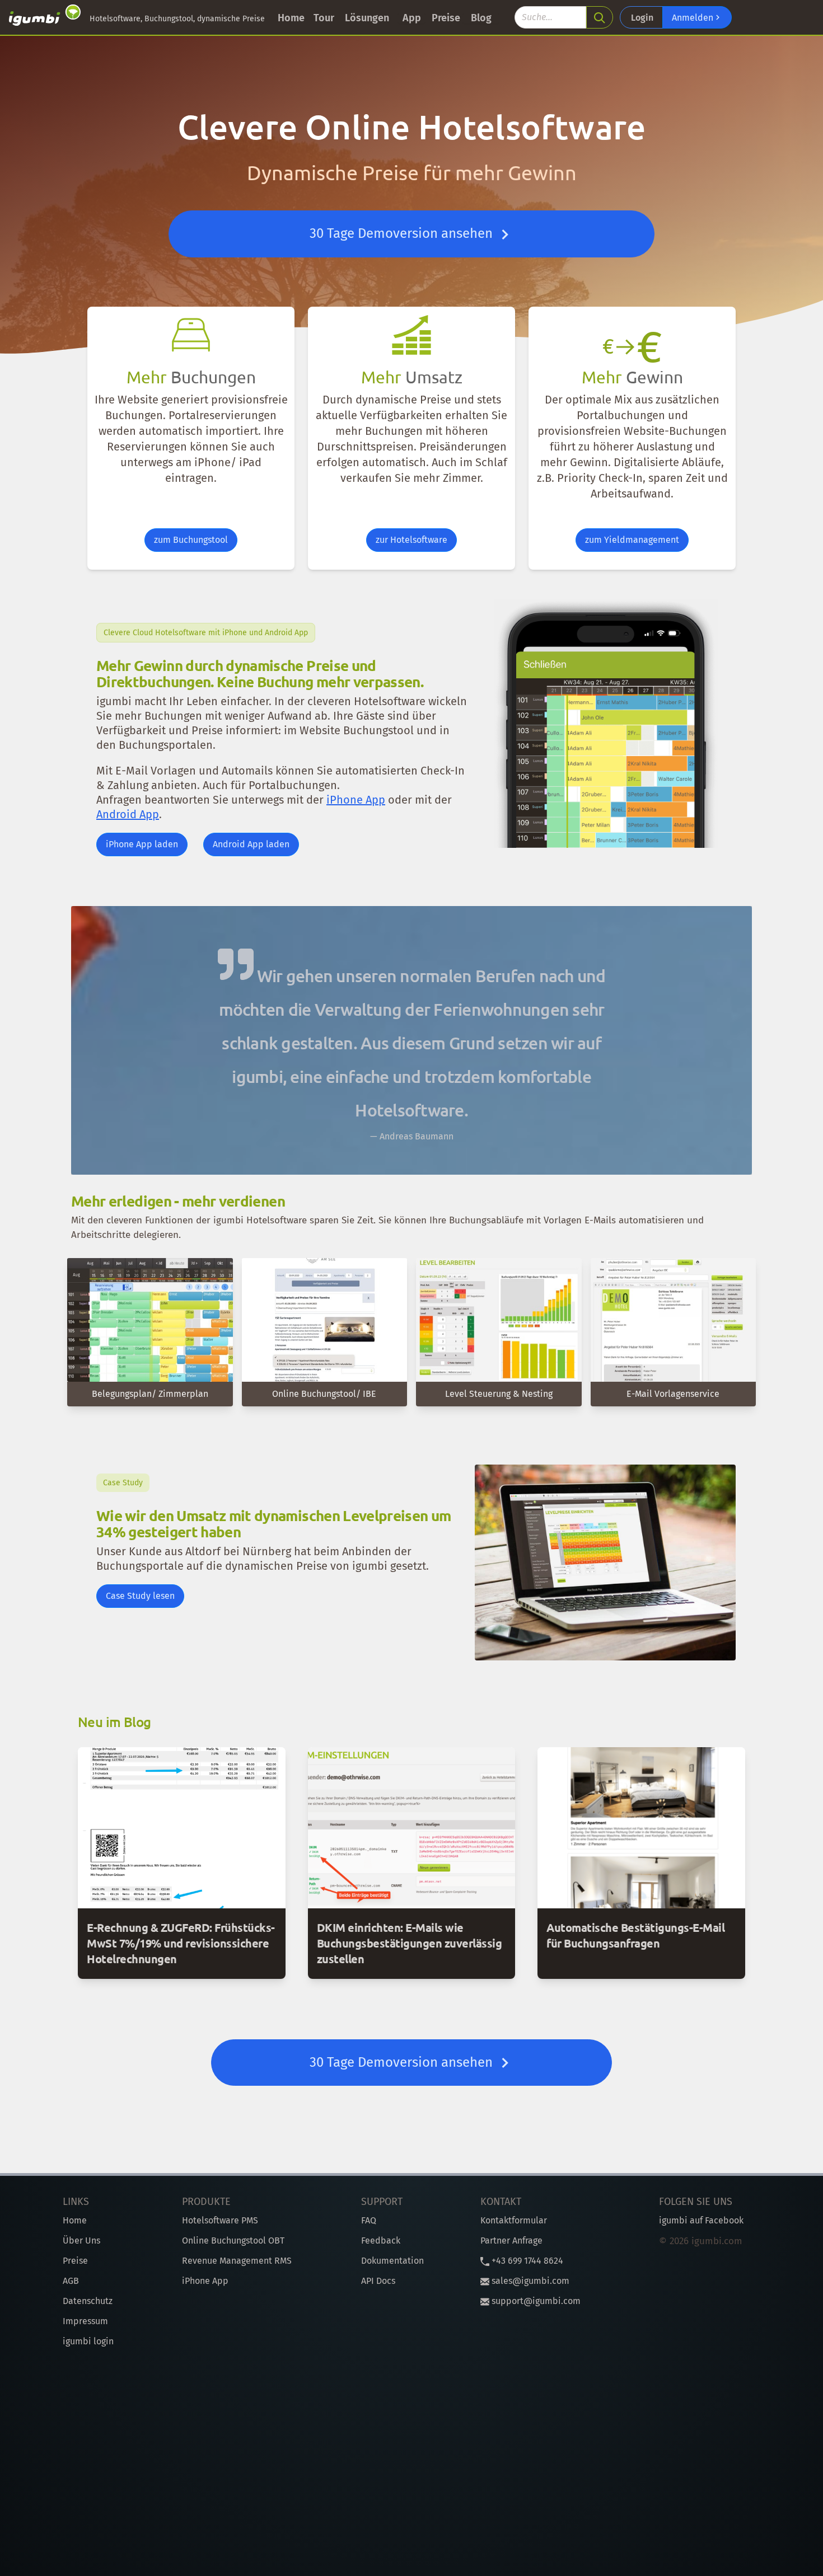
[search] (600, 17)
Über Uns (81, 2240)
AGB (71, 2281)
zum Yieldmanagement (632, 540)
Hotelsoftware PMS (220, 2220)
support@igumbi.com (535, 2301)
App (412, 18)
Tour (324, 18)
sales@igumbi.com (529, 2281)
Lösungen (367, 18)
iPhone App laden (142, 844)
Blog (481, 18)
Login (642, 18)
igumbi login (88, 2341)
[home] (45, 17)
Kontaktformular (514, 2220)
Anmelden (694, 18)
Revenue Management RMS (237, 2261)
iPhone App (356, 800)
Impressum (85, 2321)
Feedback (381, 2240)
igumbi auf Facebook (701, 2220)
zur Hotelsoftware (411, 540)
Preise (446, 18)
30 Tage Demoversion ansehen (403, 233)
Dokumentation (392, 2261)
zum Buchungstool (191, 540)
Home (291, 18)
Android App (128, 814)
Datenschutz (88, 2301)
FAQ (369, 2220)
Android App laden (251, 844)
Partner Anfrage (511, 2240)
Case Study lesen (140, 1596)
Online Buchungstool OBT (233, 2240)
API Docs (378, 2281)
